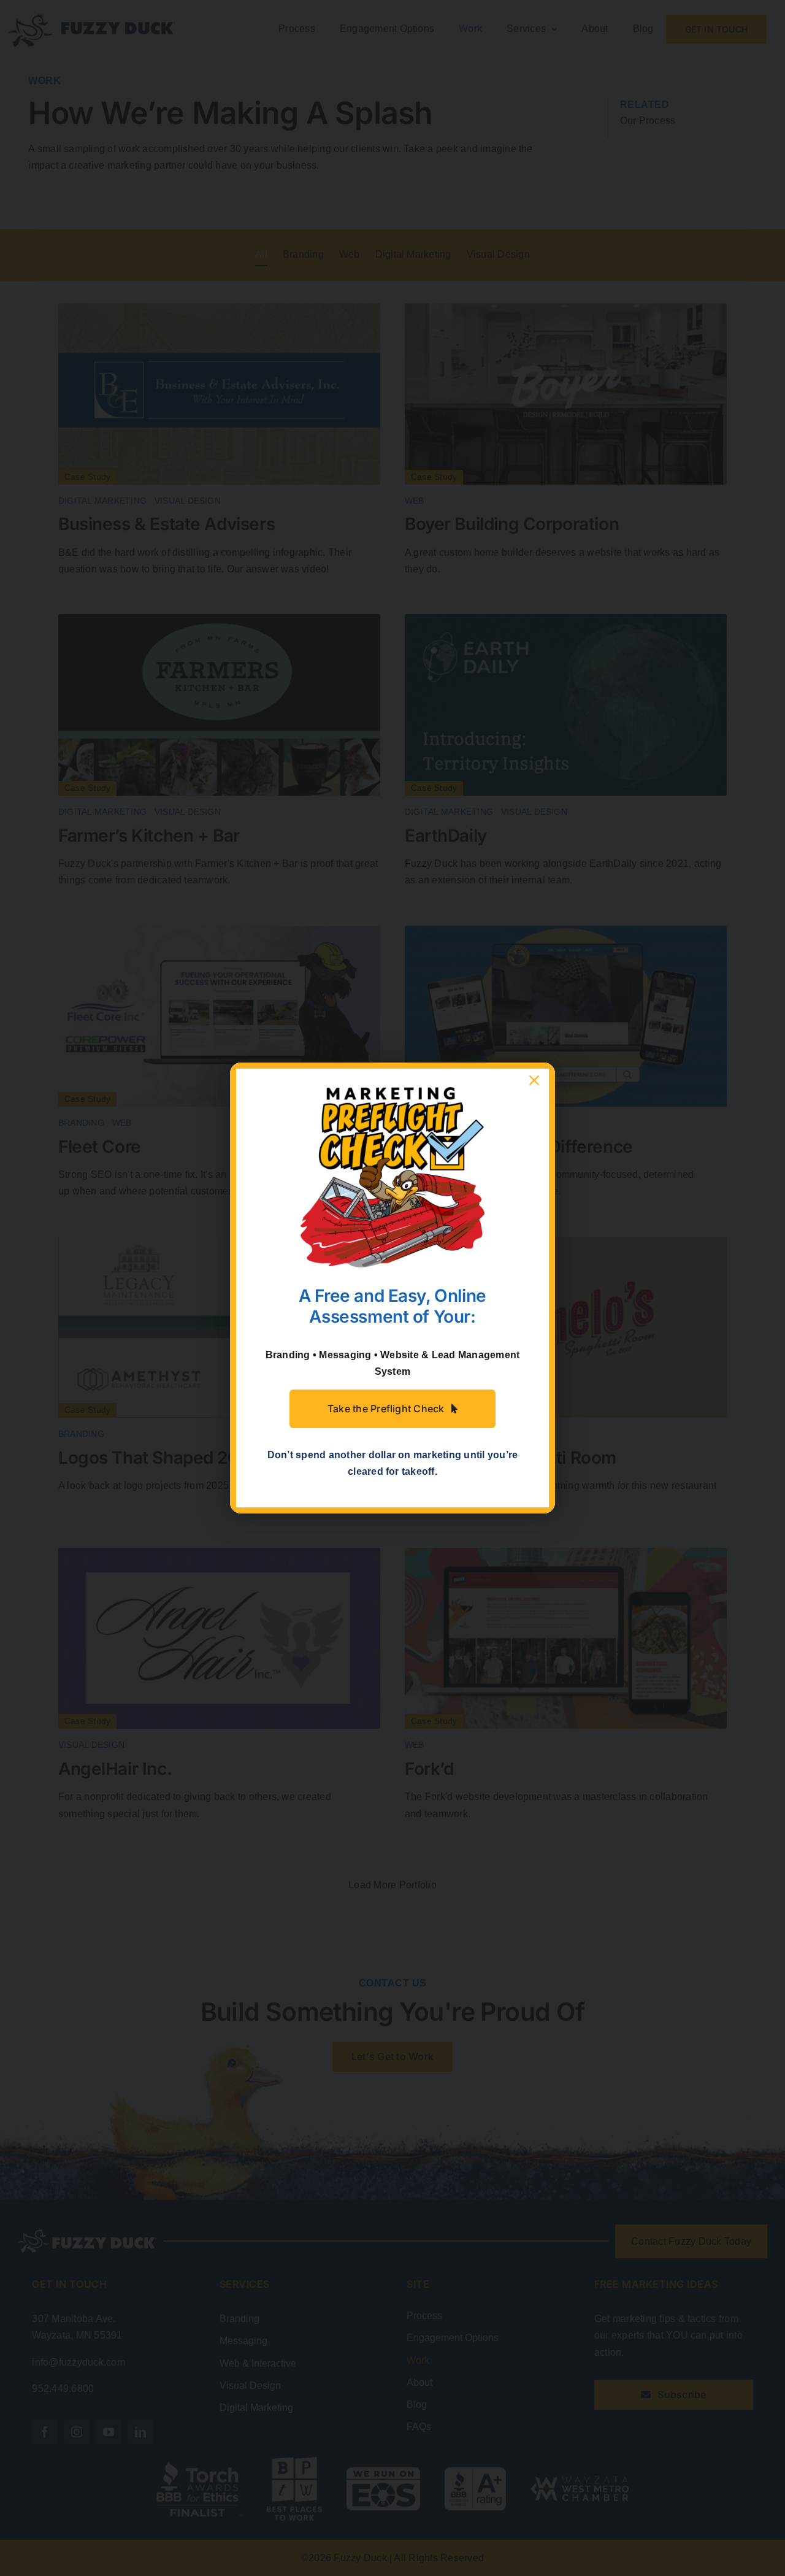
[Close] (534, 1080)
